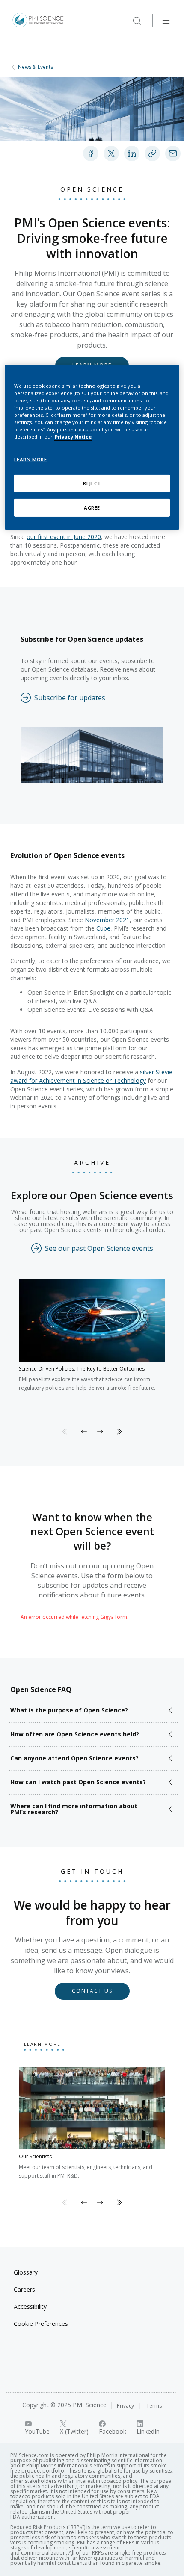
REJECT (92, 483)
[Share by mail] (173, 153)
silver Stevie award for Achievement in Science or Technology (91, 1076)
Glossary (26, 2272)
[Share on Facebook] (91, 153)
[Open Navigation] (166, 21)
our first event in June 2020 (64, 537)
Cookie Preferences (41, 2324)
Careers (24, 2289)
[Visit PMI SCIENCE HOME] (38, 21)
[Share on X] (111, 153)
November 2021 (107, 920)
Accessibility (30, 2306)
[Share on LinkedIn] (132, 153)
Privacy (126, 2406)
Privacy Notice (73, 437)
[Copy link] (152, 153)
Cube (103, 928)
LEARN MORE (31, 459)
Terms (154, 2406)
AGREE (92, 508)
